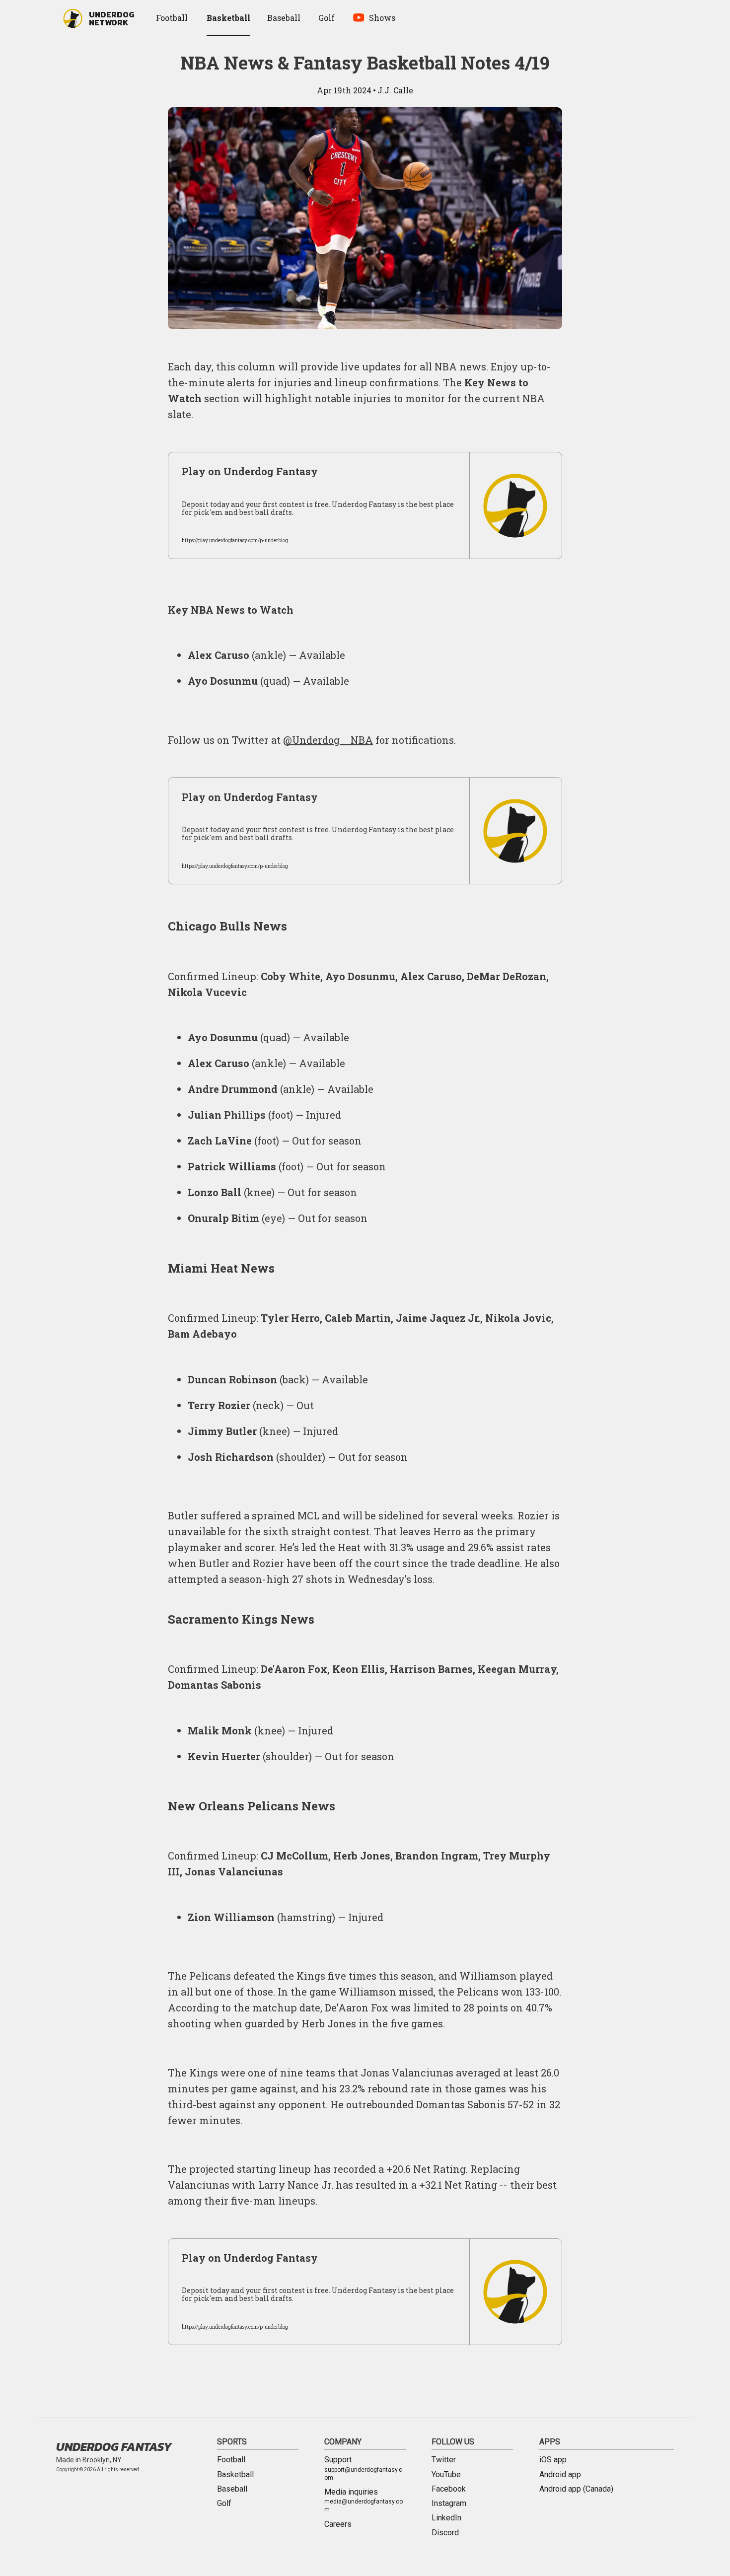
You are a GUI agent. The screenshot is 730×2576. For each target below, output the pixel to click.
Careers (338, 2524)
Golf (224, 2504)
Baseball (232, 2489)
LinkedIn (446, 2518)
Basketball (235, 2475)
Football (231, 2460)
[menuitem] (173, 18)
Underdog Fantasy (114, 2447)
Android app (560, 2475)
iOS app (553, 2460)
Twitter (444, 2460)
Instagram (449, 2504)
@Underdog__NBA (328, 740)
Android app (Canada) (576, 2489)
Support (363, 2468)
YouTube (446, 2475)
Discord (445, 2533)
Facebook (449, 2489)
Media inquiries (364, 2501)
